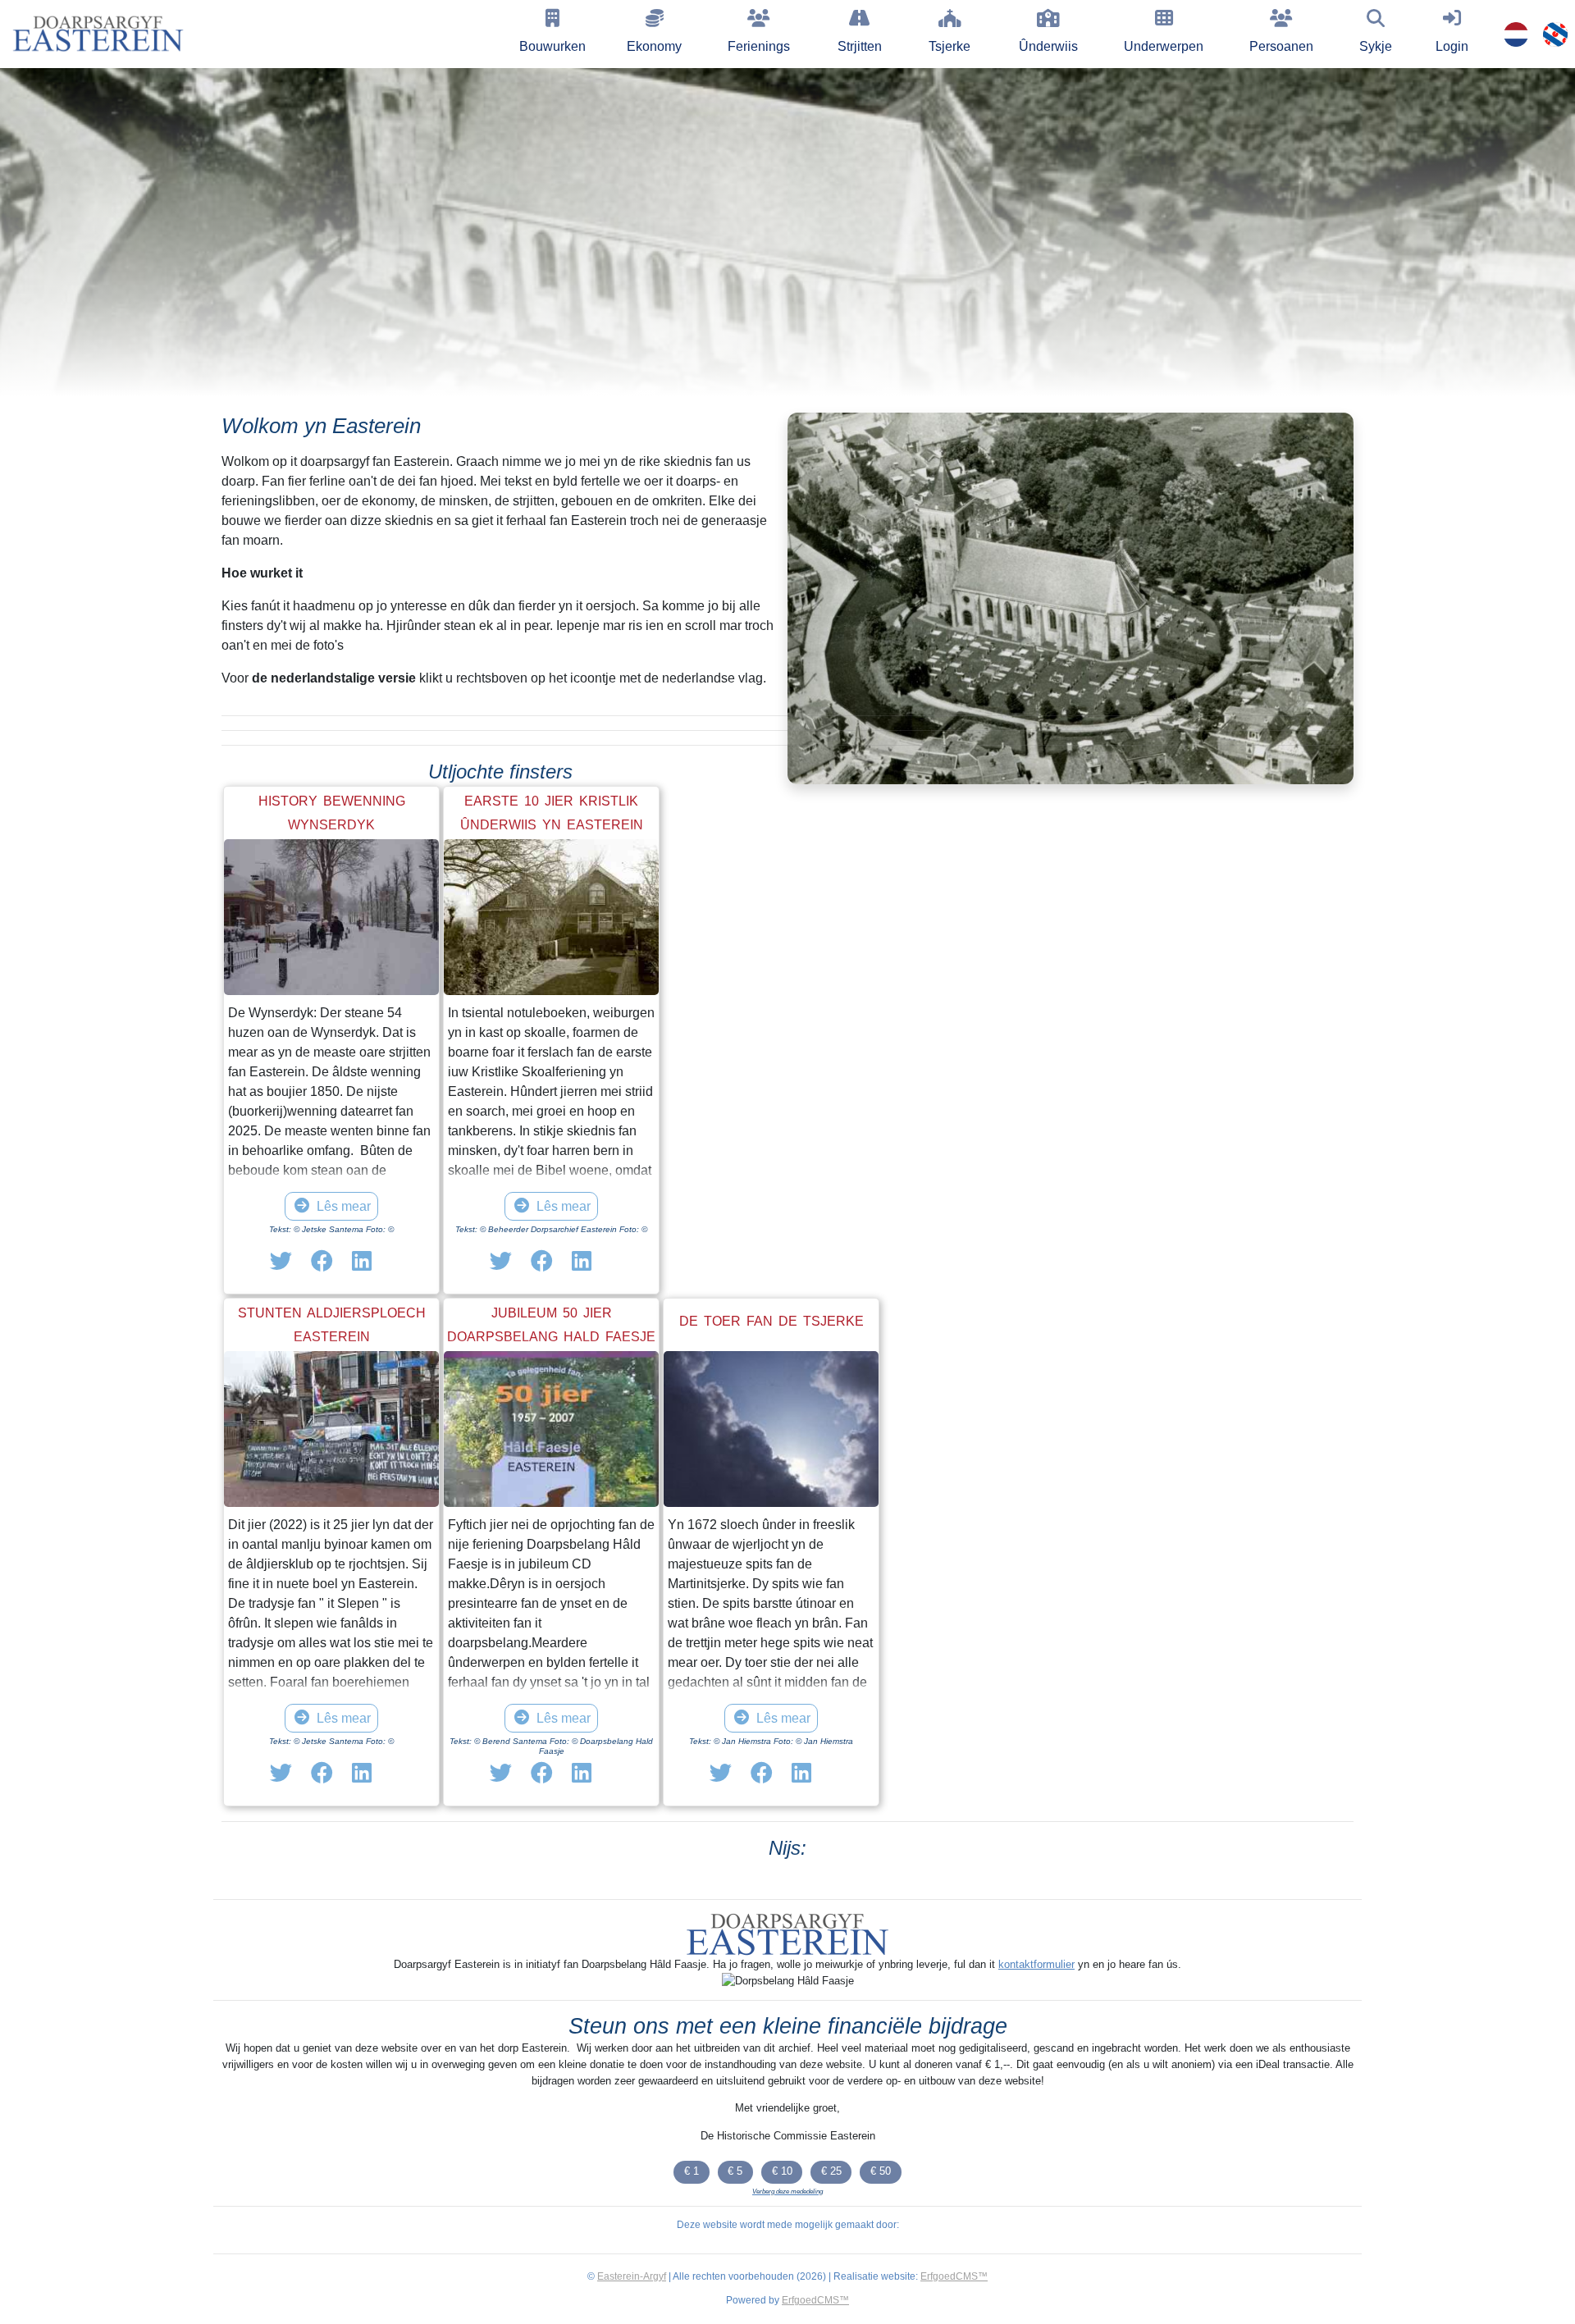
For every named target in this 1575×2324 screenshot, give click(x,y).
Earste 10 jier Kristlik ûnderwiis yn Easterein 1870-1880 (552, 825)
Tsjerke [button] (950, 46)
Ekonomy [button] (654, 46)
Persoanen (1281, 46)
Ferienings (759, 46)
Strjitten (860, 46)
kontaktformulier (1036, 1964)
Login (1452, 46)
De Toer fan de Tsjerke (772, 1321)
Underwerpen (1164, 46)
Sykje (1376, 46)
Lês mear (344, 1206)
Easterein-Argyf (632, 2276)
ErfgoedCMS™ (954, 2276)
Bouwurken (552, 46)
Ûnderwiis (1048, 46)
